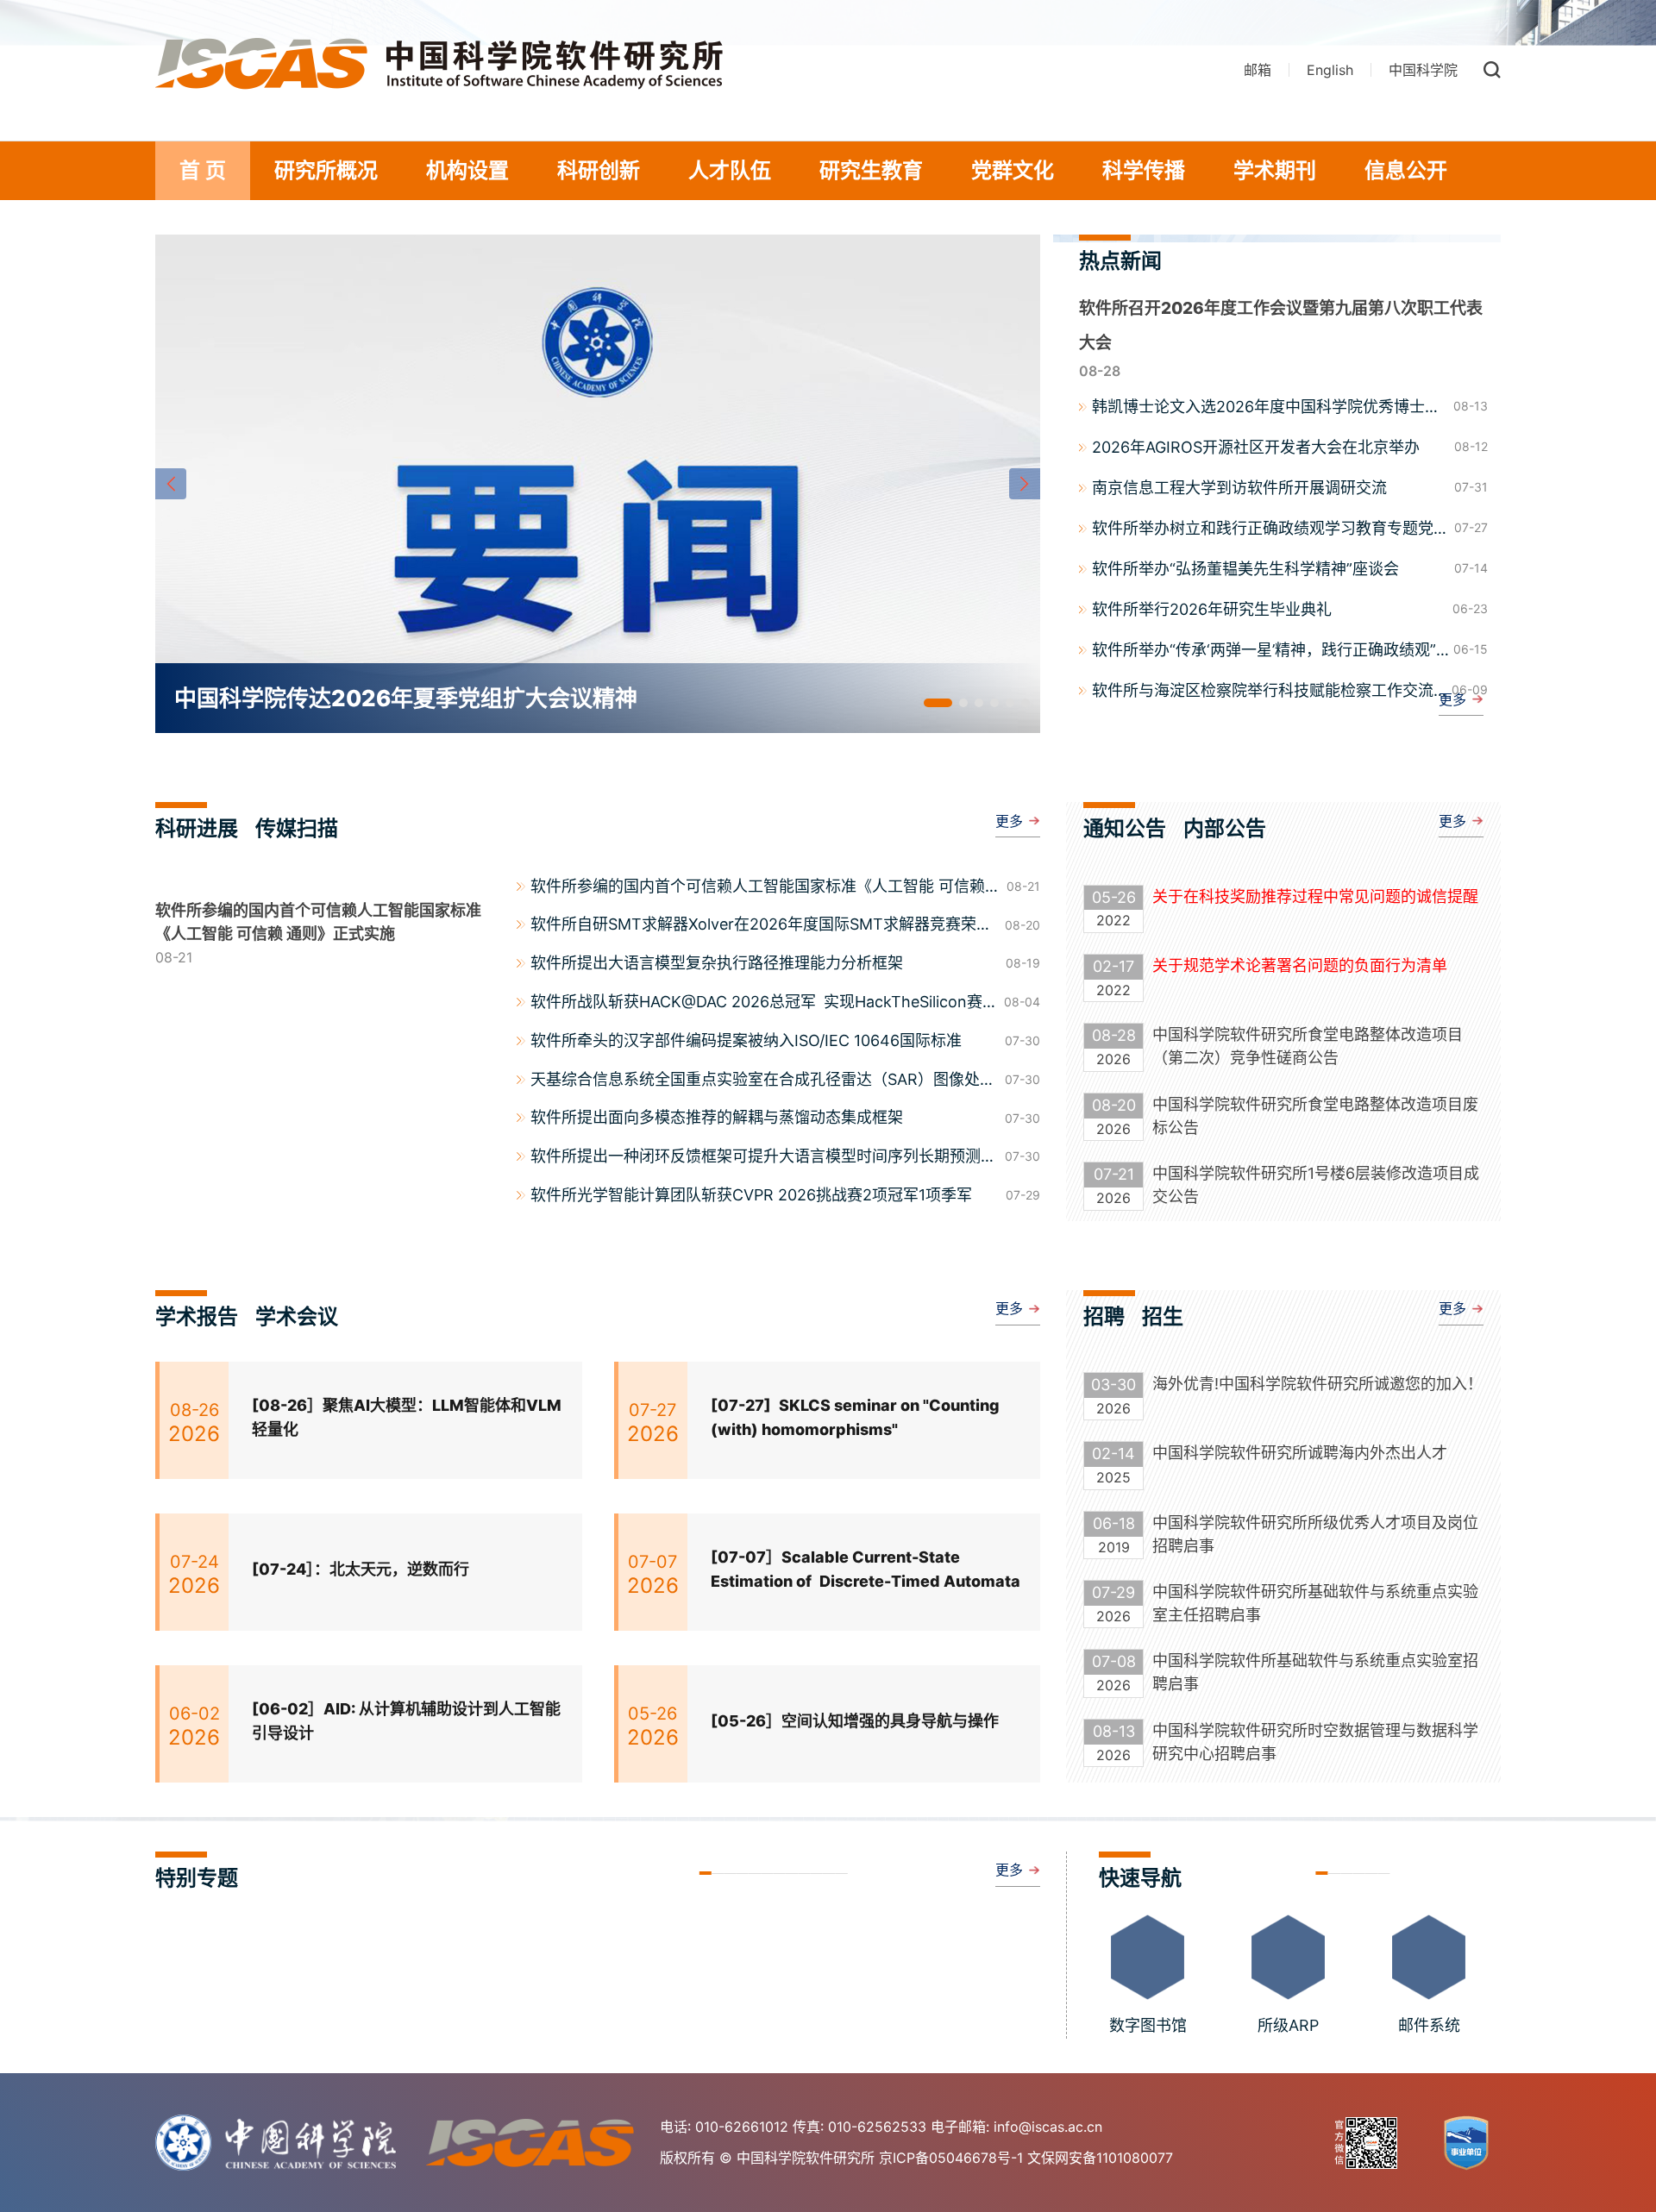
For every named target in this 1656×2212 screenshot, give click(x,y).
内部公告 (1225, 828)
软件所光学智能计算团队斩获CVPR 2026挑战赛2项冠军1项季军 (751, 1195)
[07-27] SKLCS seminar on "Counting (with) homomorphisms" (855, 1418)
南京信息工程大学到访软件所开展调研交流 (1239, 488)
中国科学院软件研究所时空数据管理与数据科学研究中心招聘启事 (1315, 1742)
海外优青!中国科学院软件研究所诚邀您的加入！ (1317, 1384)
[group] (598, 484)
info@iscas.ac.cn (1048, 2127)
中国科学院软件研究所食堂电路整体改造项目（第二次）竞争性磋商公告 (1308, 1046)
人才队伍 (730, 170)
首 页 (203, 170)
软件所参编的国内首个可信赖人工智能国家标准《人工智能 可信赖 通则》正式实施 (758, 888)
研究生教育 (871, 170)
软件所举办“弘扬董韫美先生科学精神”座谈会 (1245, 569)
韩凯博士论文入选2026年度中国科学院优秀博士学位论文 (1266, 408)
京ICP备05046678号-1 (951, 2158)
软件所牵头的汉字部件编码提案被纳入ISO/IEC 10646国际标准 (746, 1040)
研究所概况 (326, 170)
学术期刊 (1275, 170)
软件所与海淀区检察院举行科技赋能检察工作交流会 (1263, 692)
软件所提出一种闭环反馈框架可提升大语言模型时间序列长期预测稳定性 (763, 1158)
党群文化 (1013, 170)
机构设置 (467, 170)
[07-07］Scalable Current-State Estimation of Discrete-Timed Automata (866, 1570)
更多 (1452, 699)
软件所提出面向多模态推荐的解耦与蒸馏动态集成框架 (717, 1117)
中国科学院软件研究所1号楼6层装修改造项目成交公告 (1316, 1185)
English (1330, 70)
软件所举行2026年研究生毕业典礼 (1212, 609)
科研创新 (599, 170)
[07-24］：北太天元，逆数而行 (361, 1569)
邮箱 (1258, 70)
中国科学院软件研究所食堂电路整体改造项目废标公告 (1315, 1116)
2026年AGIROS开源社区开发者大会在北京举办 (1256, 447)
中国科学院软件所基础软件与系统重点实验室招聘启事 (1315, 1672)
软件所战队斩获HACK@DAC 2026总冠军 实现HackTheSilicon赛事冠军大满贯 (756, 1004)
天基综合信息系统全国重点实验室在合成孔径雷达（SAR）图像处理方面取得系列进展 (763, 1081)
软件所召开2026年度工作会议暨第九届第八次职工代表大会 (1281, 326)
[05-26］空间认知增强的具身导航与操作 (855, 1721)
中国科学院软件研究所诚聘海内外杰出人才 (1300, 1453)
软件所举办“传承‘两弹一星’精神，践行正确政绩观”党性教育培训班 (1264, 651)
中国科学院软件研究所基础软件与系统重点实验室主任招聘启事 (1315, 1603)
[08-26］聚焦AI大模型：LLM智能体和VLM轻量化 (407, 1418)
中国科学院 (1423, 70)
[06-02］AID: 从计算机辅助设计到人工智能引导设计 (406, 1721)
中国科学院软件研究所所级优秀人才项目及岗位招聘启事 (1315, 1534)
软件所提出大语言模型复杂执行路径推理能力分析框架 (717, 963)
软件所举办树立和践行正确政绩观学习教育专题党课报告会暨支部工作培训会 (1270, 530)
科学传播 (1144, 170)
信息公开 (1406, 170)
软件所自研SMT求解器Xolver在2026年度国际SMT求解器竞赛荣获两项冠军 (761, 926)
